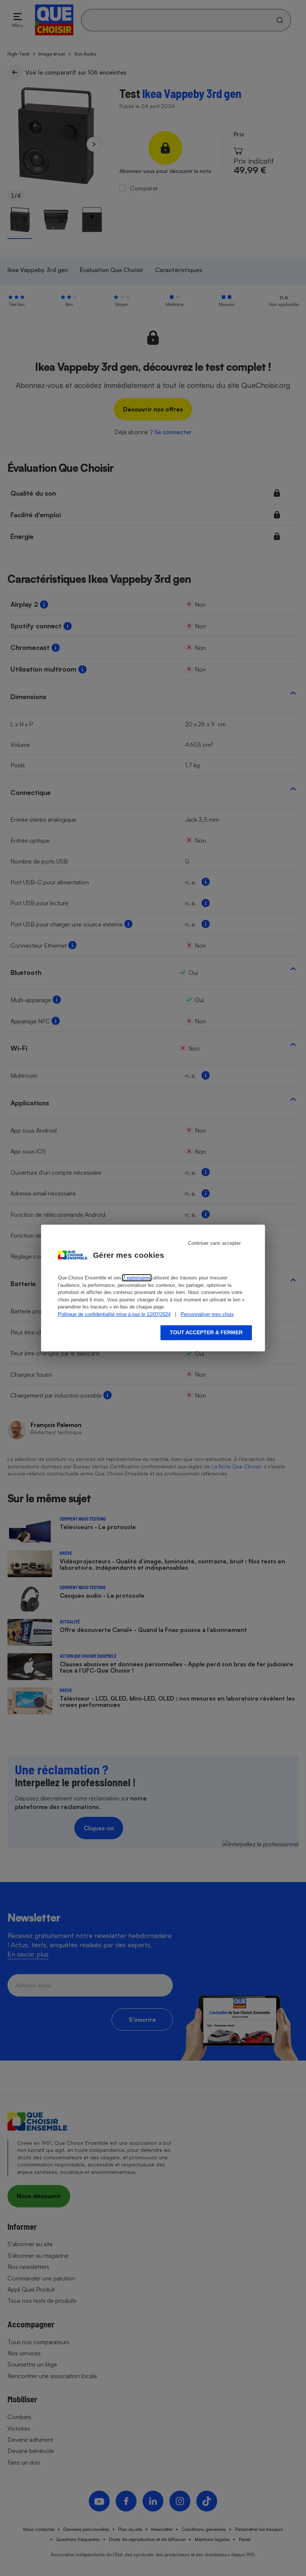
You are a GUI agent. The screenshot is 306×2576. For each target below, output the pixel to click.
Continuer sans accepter (214, 1243)
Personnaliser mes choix (207, 1314)
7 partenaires (137, 1278)
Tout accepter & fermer (206, 1332)
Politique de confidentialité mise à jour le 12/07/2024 (114, 1314)
